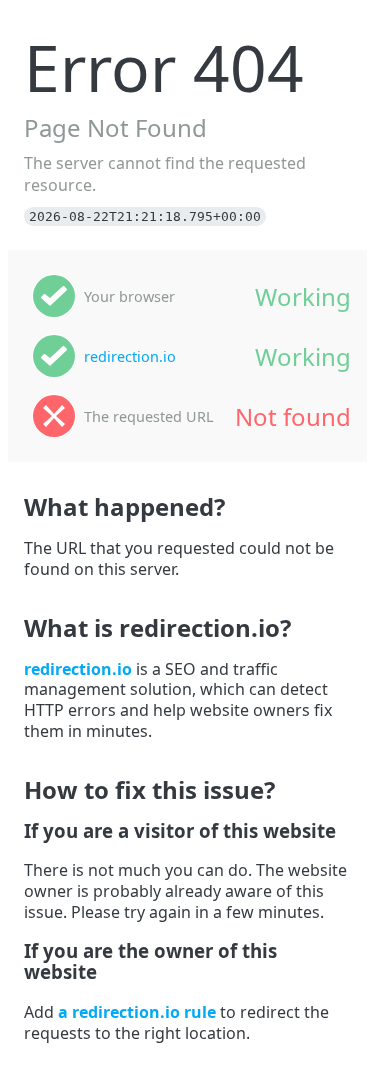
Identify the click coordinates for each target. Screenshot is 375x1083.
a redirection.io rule (137, 1012)
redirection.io (130, 356)
